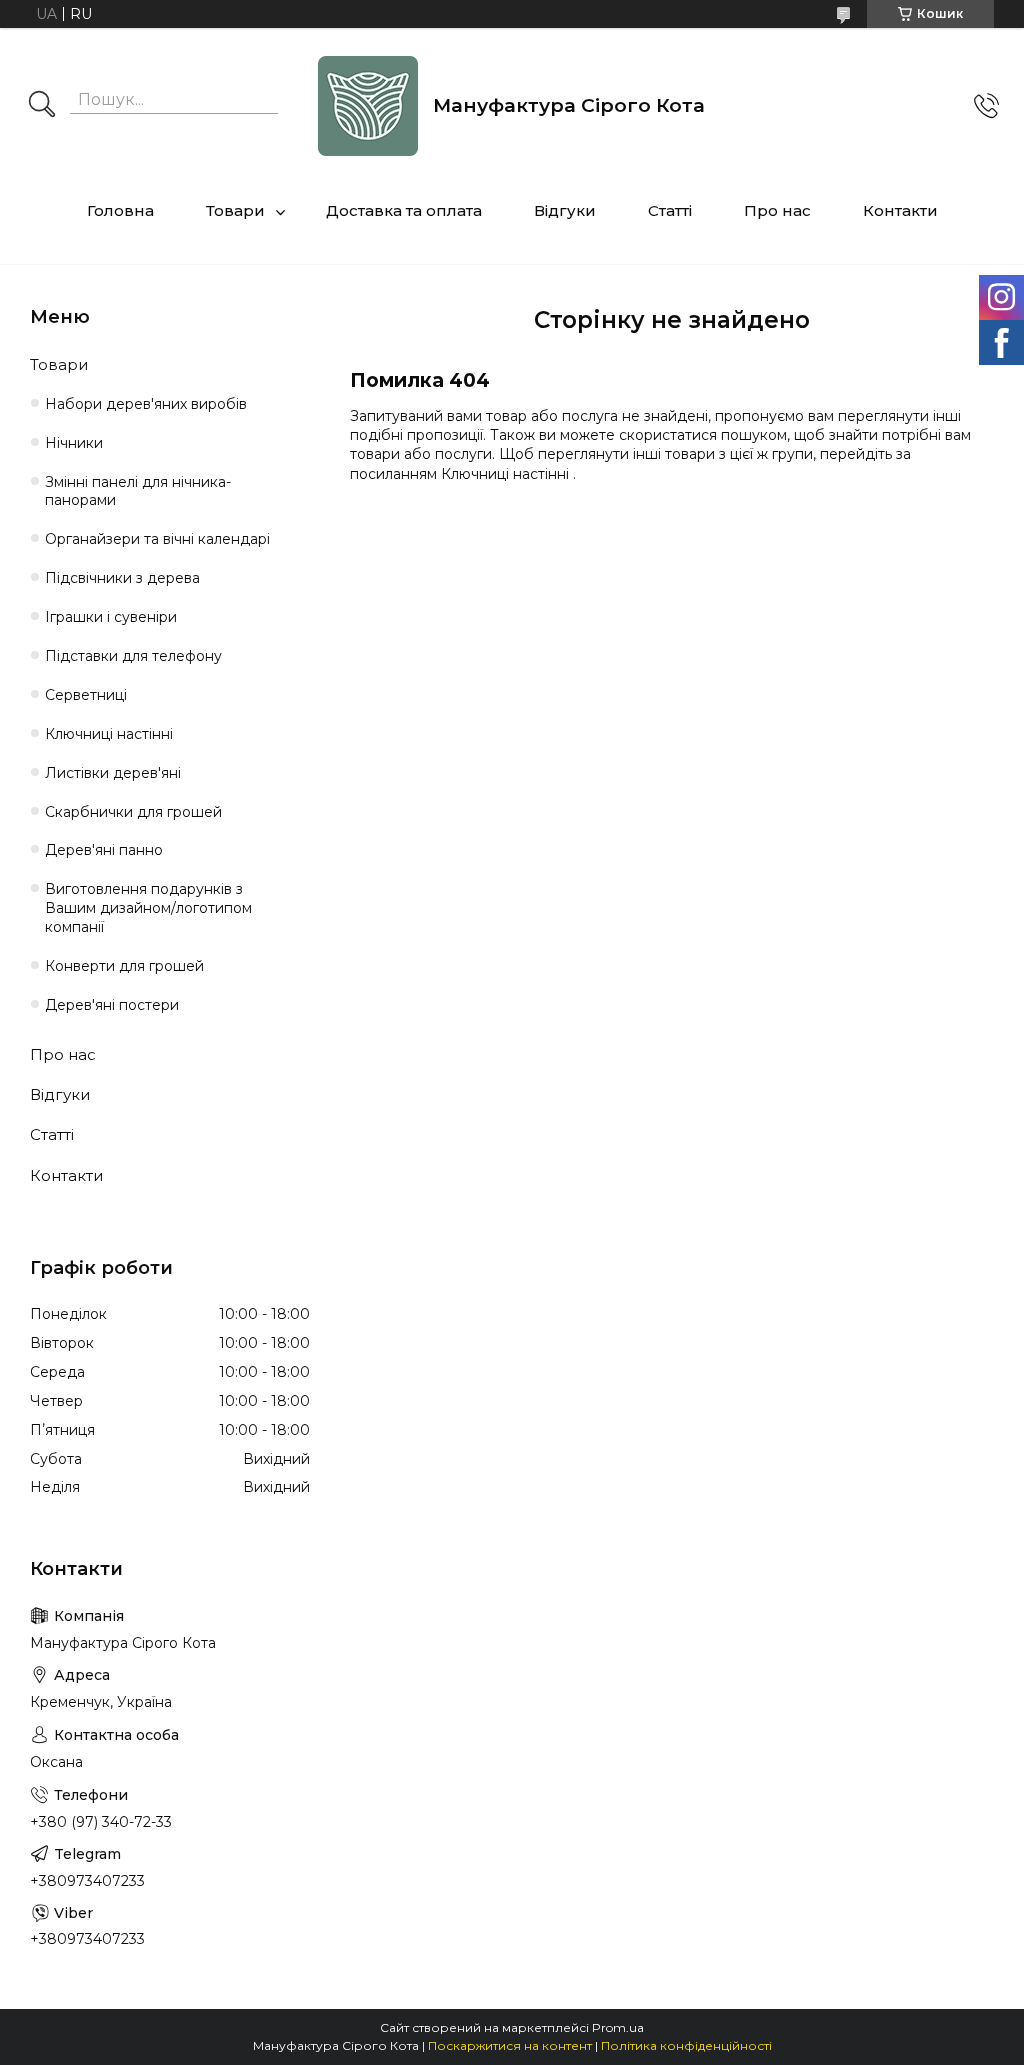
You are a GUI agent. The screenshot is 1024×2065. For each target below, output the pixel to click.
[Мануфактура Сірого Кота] (368, 106)
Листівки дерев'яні (113, 773)
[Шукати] (42, 106)
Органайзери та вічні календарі (157, 539)
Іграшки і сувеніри (111, 617)
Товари (235, 210)
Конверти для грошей (124, 966)
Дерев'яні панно (104, 850)
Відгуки (565, 210)
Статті (670, 210)
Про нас (777, 210)
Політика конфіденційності (686, 2045)
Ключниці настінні (507, 474)
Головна (120, 210)
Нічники (74, 443)
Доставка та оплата (404, 210)
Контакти (900, 210)
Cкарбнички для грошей (133, 812)
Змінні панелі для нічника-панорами (138, 491)
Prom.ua (618, 2027)
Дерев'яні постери (112, 1005)
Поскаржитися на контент (510, 2045)
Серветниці (86, 695)
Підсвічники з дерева (122, 578)
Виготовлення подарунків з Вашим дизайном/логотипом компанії (148, 908)
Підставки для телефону (133, 656)
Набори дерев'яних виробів (146, 404)
